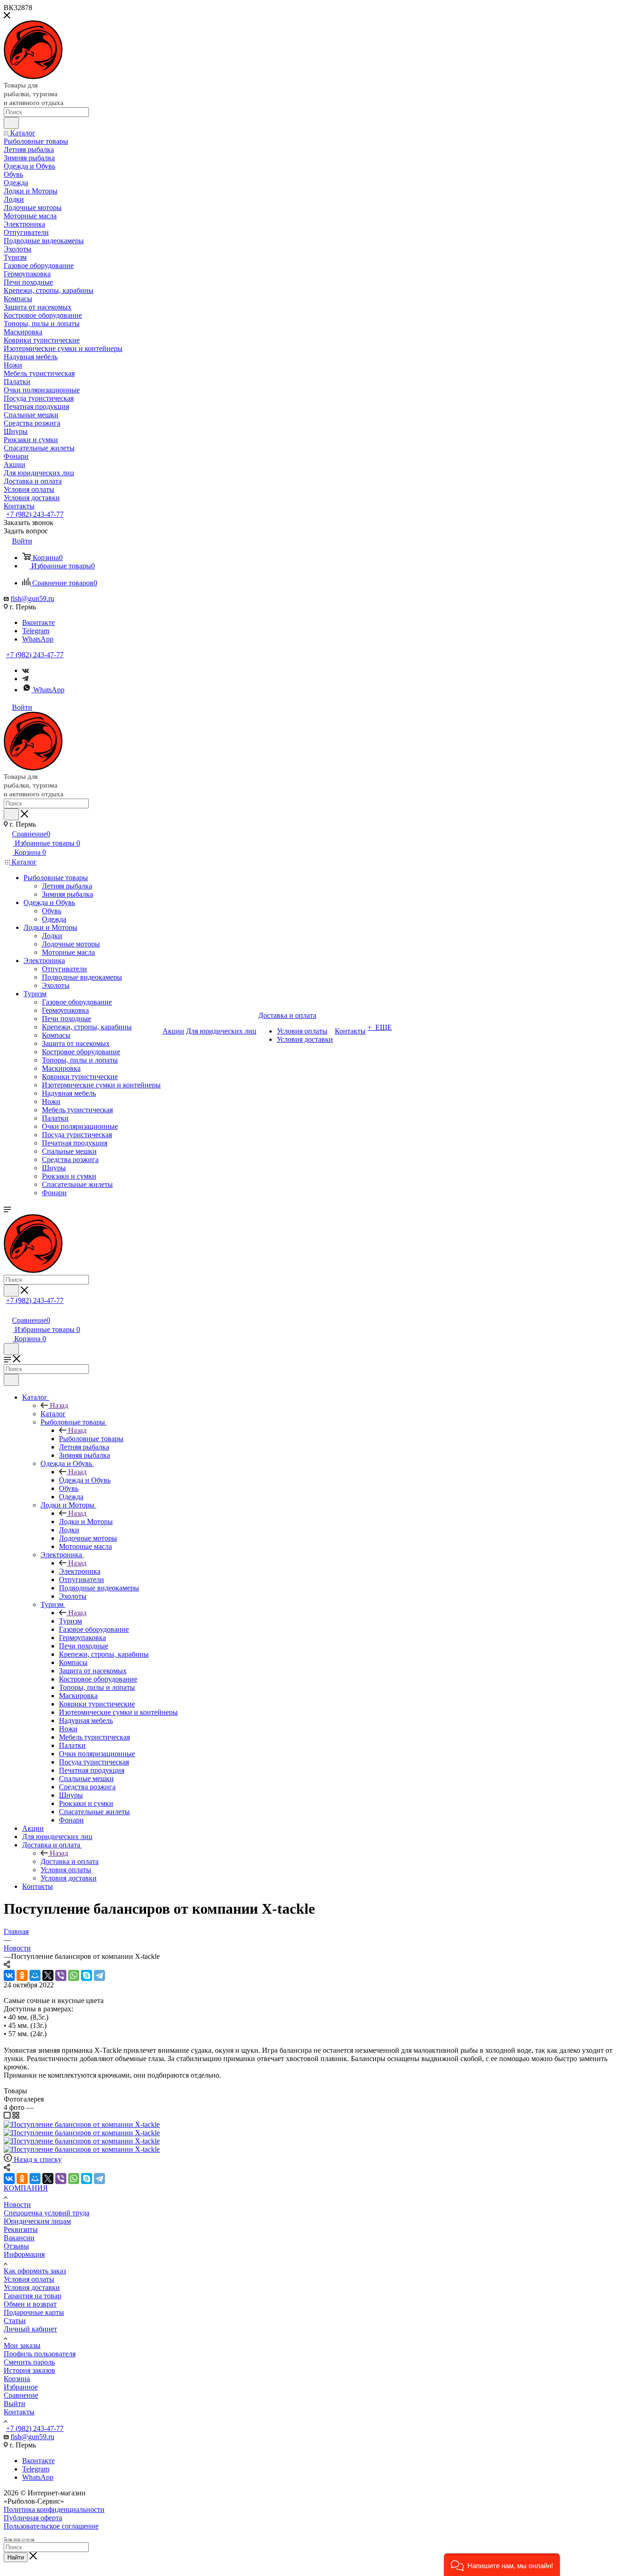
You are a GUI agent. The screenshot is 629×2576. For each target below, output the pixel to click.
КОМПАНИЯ (26, 2188)
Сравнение (21, 2395)
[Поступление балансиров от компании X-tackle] (82, 2124)
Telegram (36, 631)
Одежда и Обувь (85, 1480)
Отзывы (16, 2246)
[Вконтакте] (26, 670)
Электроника (80, 1571)
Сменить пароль (29, 2362)
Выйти (15, 2404)
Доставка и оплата (70, 1861)
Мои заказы (22, 2345)
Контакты (19, 2412)
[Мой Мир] (35, 1975)
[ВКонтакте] (9, 1975)
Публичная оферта (33, 2518)
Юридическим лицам (37, 2221)
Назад (59, 1405)
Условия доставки (32, 2287)
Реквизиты (21, 2229)
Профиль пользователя (40, 2354)
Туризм (70, 1621)
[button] (502, 2565)
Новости (17, 2205)
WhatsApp (38, 639)
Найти (16, 2557)
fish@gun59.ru (32, 599)
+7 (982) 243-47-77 (35, 514)
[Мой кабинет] (8, 1311)
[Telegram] (25, 679)
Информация (24, 2254)
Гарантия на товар (32, 2296)
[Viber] (61, 1975)
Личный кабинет (30, 2329)
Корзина (17, 2379)
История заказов (29, 2370)
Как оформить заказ (35, 2271)
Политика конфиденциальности (54, 2509)
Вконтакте (38, 622)
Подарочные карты (34, 2312)
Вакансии (19, 2238)
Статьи (15, 2321)
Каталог (53, 1414)
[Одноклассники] (22, 1975)
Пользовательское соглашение (51, 2526)
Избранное (21, 2387)
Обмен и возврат (30, 2304)
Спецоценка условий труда (47, 2213)
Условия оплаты (29, 2279)
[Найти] (11, 123)
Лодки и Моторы (86, 1522)
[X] (48, 1975)
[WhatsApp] (74, 1975)
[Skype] (87, 1975)
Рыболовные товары (91, 1439)
